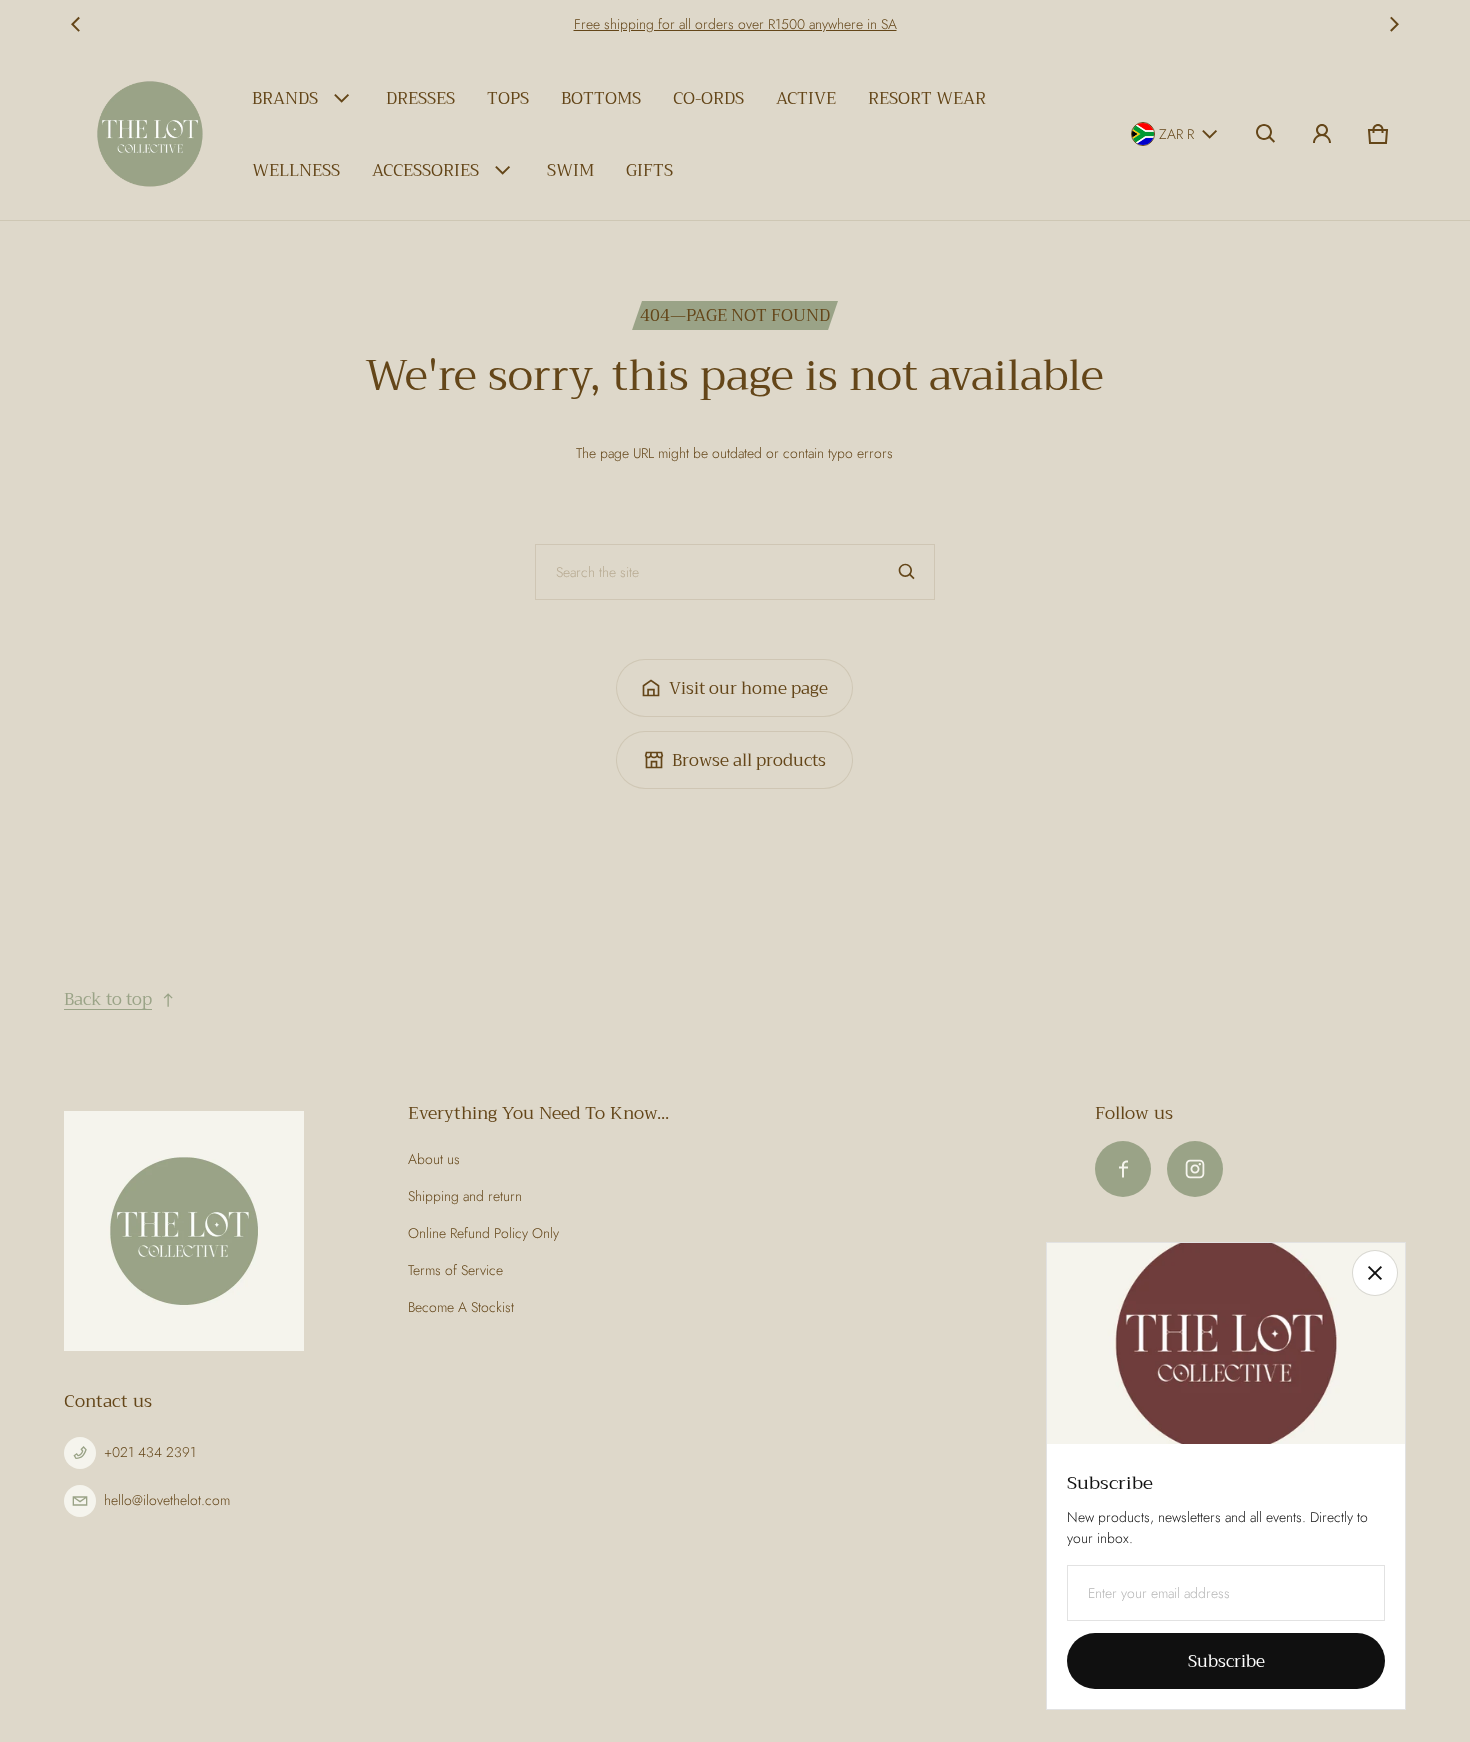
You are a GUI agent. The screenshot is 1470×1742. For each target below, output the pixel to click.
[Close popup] (1375, 1273)
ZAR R (1176, 134)
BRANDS (285, 98)
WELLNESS (296, 170)
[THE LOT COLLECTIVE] (150, 134)
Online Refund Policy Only (483, 1233)
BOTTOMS (601, 98)
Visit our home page (748, 688)
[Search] (907, 572)
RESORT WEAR (927, 98)
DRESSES (420, 98)
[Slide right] (1394, 24)
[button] (1266, 134)
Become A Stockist (461, 1307)
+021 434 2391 (150, 1452)
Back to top (108, 999)
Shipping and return (465, 1196)
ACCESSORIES (425, 170)
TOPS (508, 98)
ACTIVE (806, 98)
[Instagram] (1195, 1169)
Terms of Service (455, 1270)
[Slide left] (76, 24)
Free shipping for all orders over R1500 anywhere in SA (735, 24)
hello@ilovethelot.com (167, 1500)
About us (434, 1159)
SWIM (570, 170)
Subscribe (1226, 1661)
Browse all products (749, 760)
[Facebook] (1123, 1169)
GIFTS (649, 170)
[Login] (1322, 134)
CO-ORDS (708, 98)
